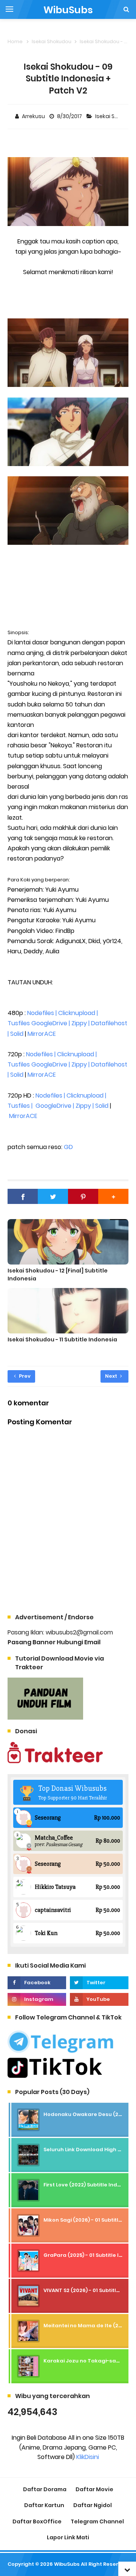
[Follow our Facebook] (37, 1983)
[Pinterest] (83, 1196)
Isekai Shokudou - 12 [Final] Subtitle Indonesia (58, 1275)
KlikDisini (88, 2457)
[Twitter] (53, 1196)
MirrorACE (42, 1034)
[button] (113, 1196)
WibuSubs (67, 2564)
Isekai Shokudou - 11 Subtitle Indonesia (62, 1339)
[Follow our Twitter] (99, 1983)
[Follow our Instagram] (37, 1999)
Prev (24, 1376)
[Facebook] (23, 1196)
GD (68, 1147)
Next (112, 1376)
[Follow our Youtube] (99, 1999)
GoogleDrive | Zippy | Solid (72, 1106)
